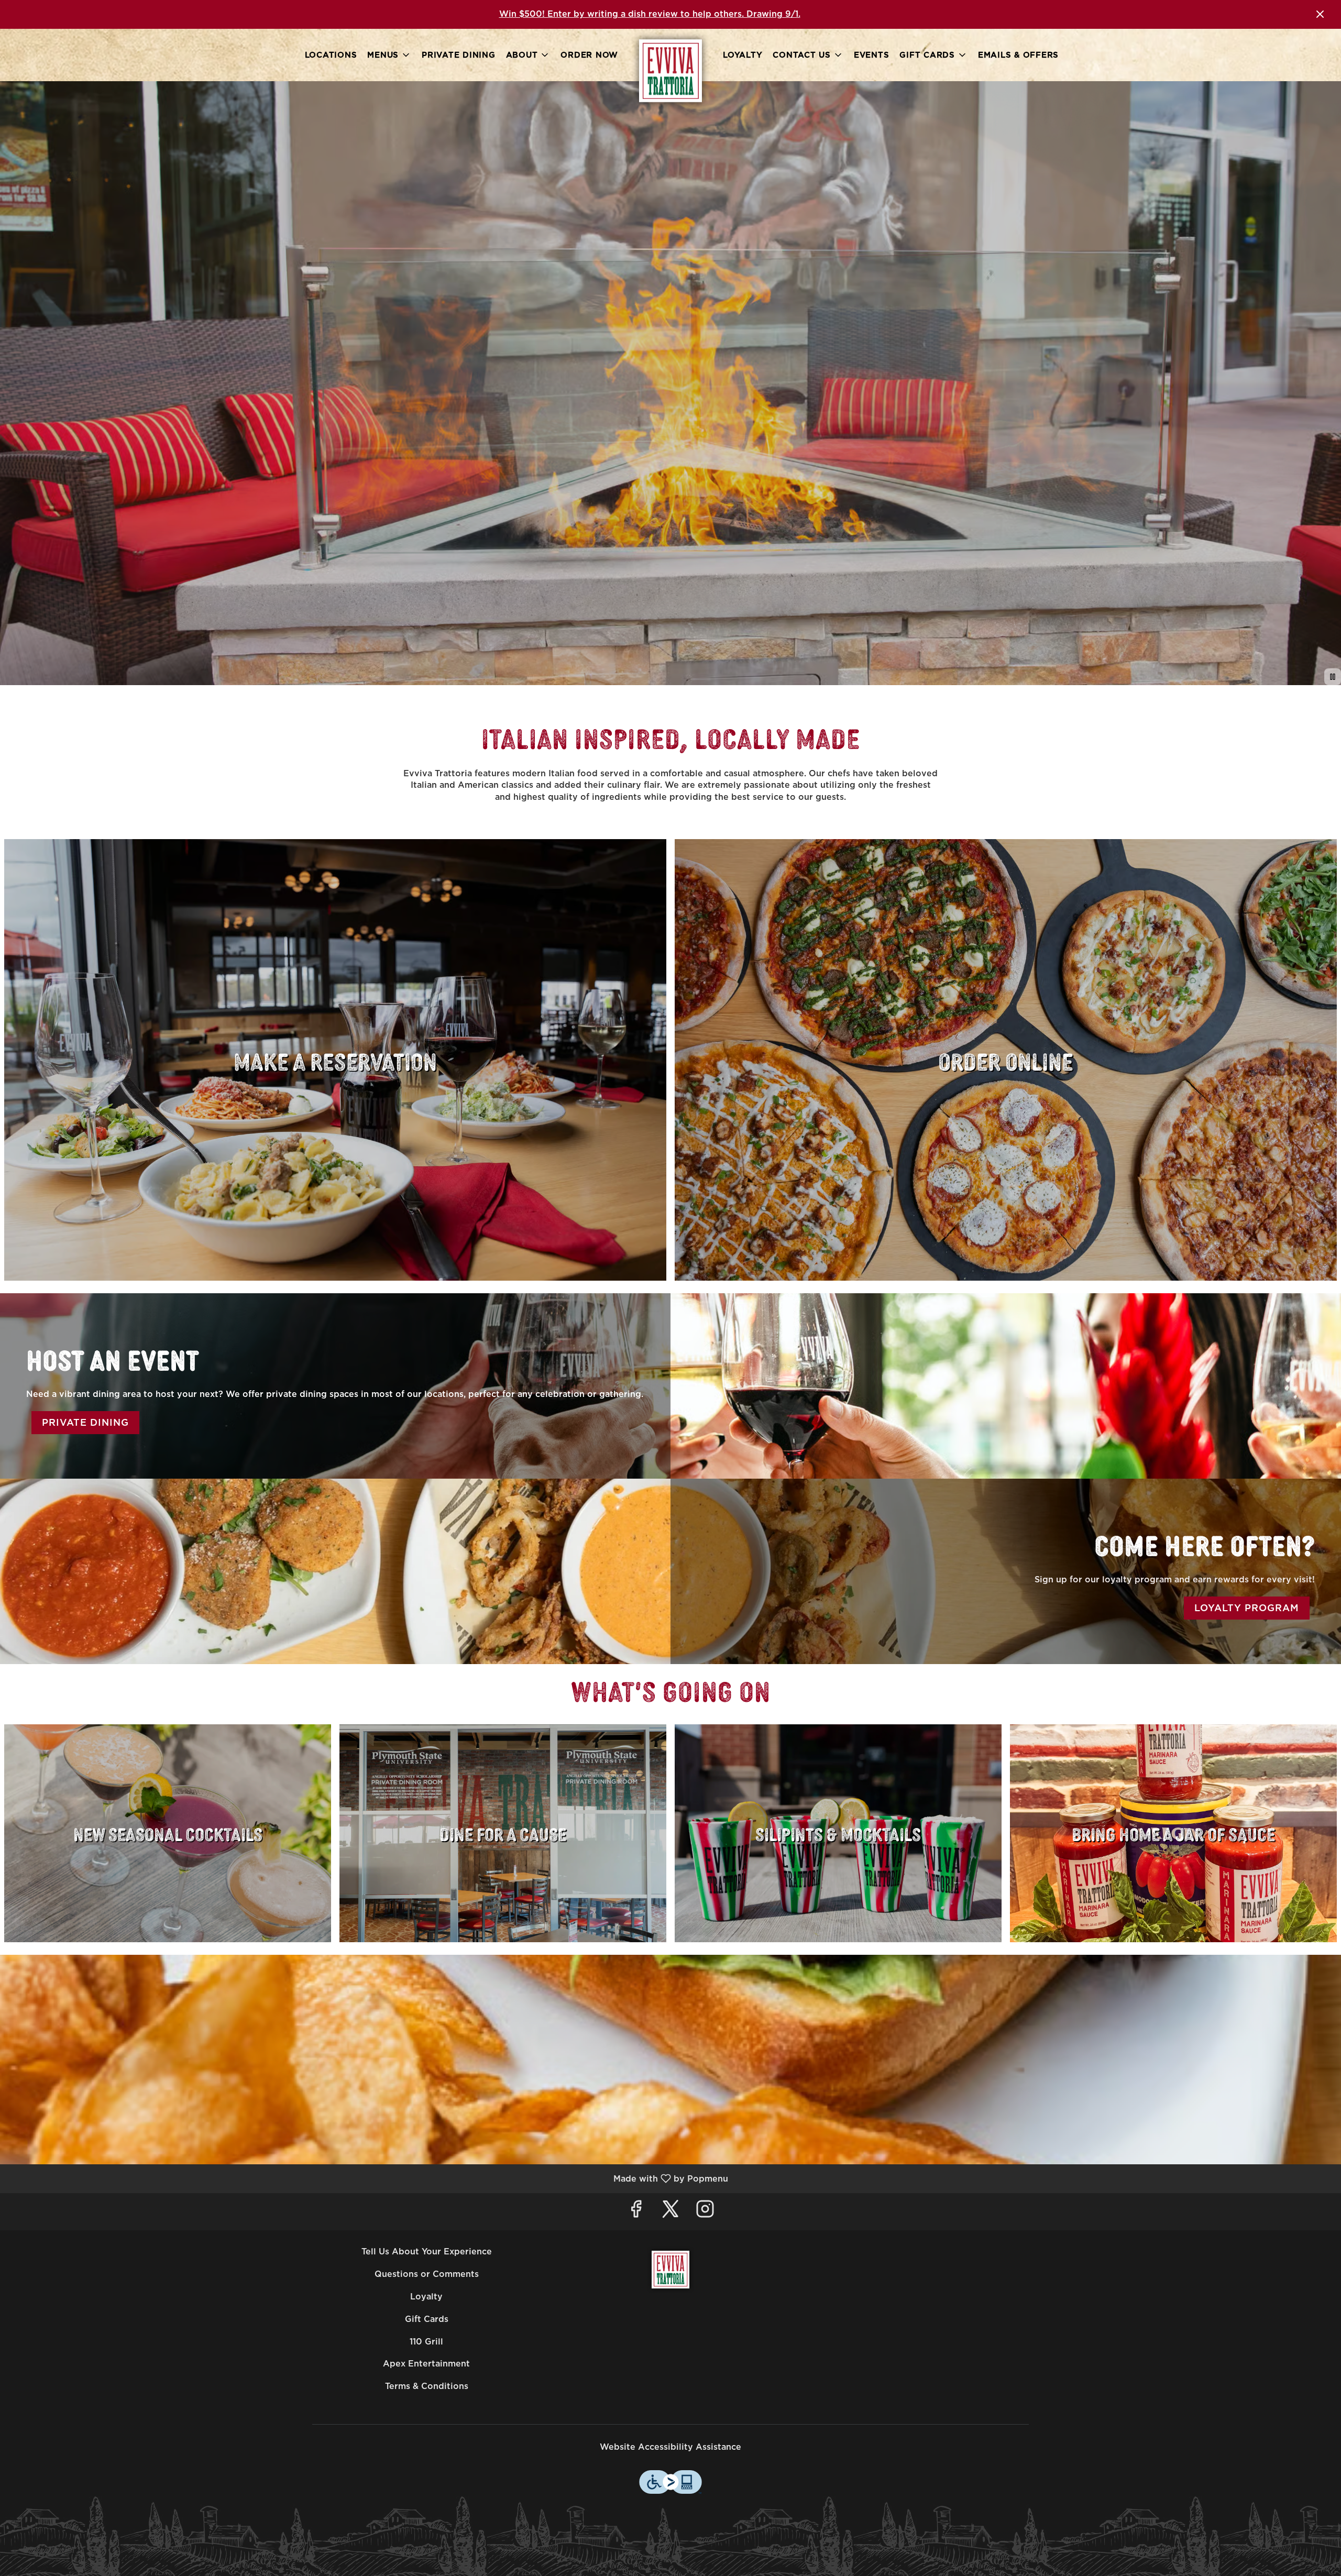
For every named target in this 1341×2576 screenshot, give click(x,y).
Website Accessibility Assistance (670, 2447)
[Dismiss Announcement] (1320, 14)
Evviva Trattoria (670, 2270)
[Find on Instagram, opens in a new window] (705, 2212)
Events (872, 55)
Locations (331, 55)
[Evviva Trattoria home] (670, 71)
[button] (389, 55)
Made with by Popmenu (368, 2178)
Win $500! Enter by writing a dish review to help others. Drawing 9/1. (650, 14)
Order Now (589, 55)
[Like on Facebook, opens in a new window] (636, 2212)
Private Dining (459, 55)
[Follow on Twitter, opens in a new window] (670, 2212)
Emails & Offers (1018, 55)
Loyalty (743, 55)
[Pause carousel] (1333, 677)
